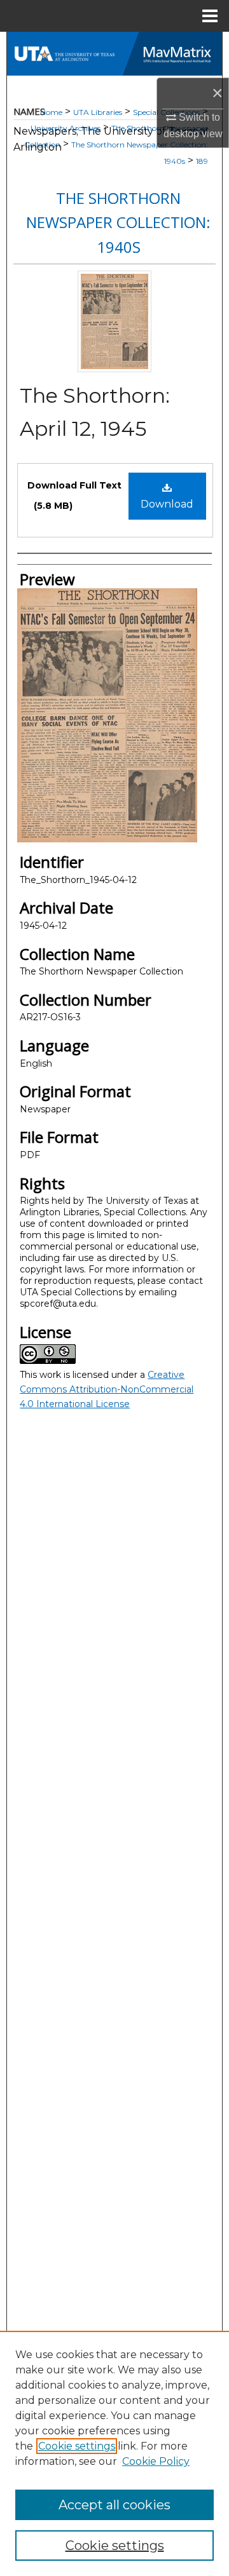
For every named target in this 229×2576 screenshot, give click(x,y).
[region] (114, 2453)
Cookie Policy (156, 2461)
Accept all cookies (114, 2505)
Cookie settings (77, 2446)
